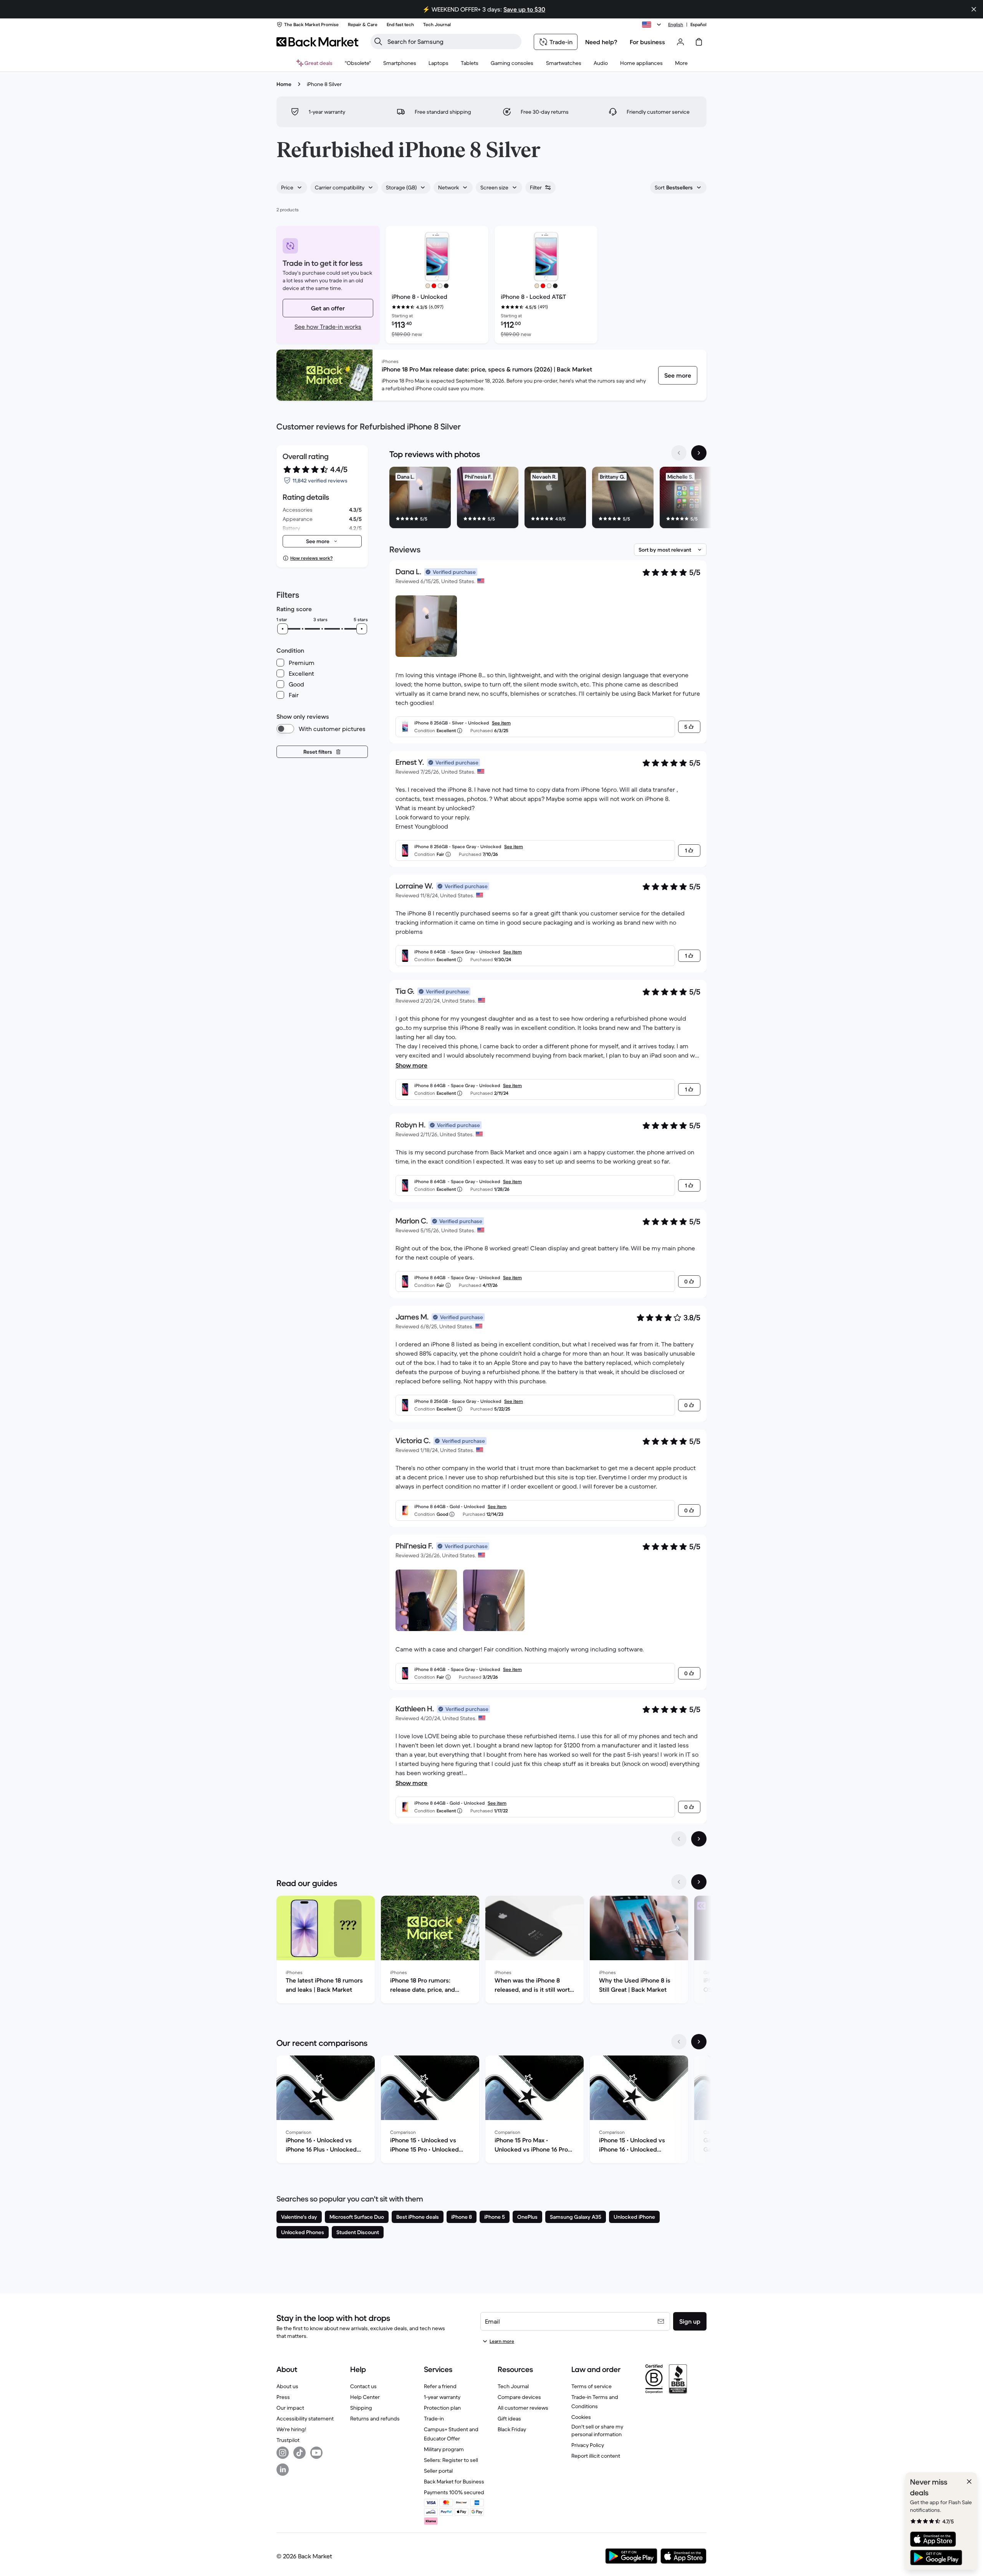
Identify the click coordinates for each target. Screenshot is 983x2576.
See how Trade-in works (328, 327)
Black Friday (512, 2429)
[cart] (699, 42)
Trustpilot (288, 2440)
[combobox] (292, 187)
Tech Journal (513, 2386)
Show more (411, 1065)
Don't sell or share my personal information (597, 2430)
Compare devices (519, 2397)
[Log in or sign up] (680, 42)
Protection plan (442, 2408)
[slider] (283, 629)
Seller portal (438, 2471)
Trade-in (434, 2419)
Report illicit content (596, 2456)
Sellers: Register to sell (451, 2460)
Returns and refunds (375, 2419)
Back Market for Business (454, 2482)
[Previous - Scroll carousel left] (679, 453)
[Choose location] (653, 25)
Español (698, 24)
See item (501, 723)
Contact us (363, 2386)
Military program (444, 2449)
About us (287, 2386)
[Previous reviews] (679, 1839)
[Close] (969, 2482)
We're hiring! (291, 2429)
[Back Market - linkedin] (283, 2470)
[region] (548, 499)
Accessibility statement (305, 2419)
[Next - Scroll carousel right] (699, 453)
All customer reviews (523, 2408)
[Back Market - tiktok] (300, 2453)
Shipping (361, 2408)
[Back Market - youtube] (316, 2453)
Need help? (601, 42)
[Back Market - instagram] (283, 2453)
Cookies (581, 2417)
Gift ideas (509, 2419)
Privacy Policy (588, 2445)
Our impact (290, 2408)
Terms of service (592, 2386)
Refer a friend (440, 2386)
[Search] (378, 41)
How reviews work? (311, 558)
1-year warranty (442, 2397)
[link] (678, 375)
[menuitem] (400, 63)
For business (647, 42)
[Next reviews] (699, 1839)
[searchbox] (452, 41)
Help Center (365, 2397)
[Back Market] (317, 42)
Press (283, 2397)
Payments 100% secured (454, 2492)
